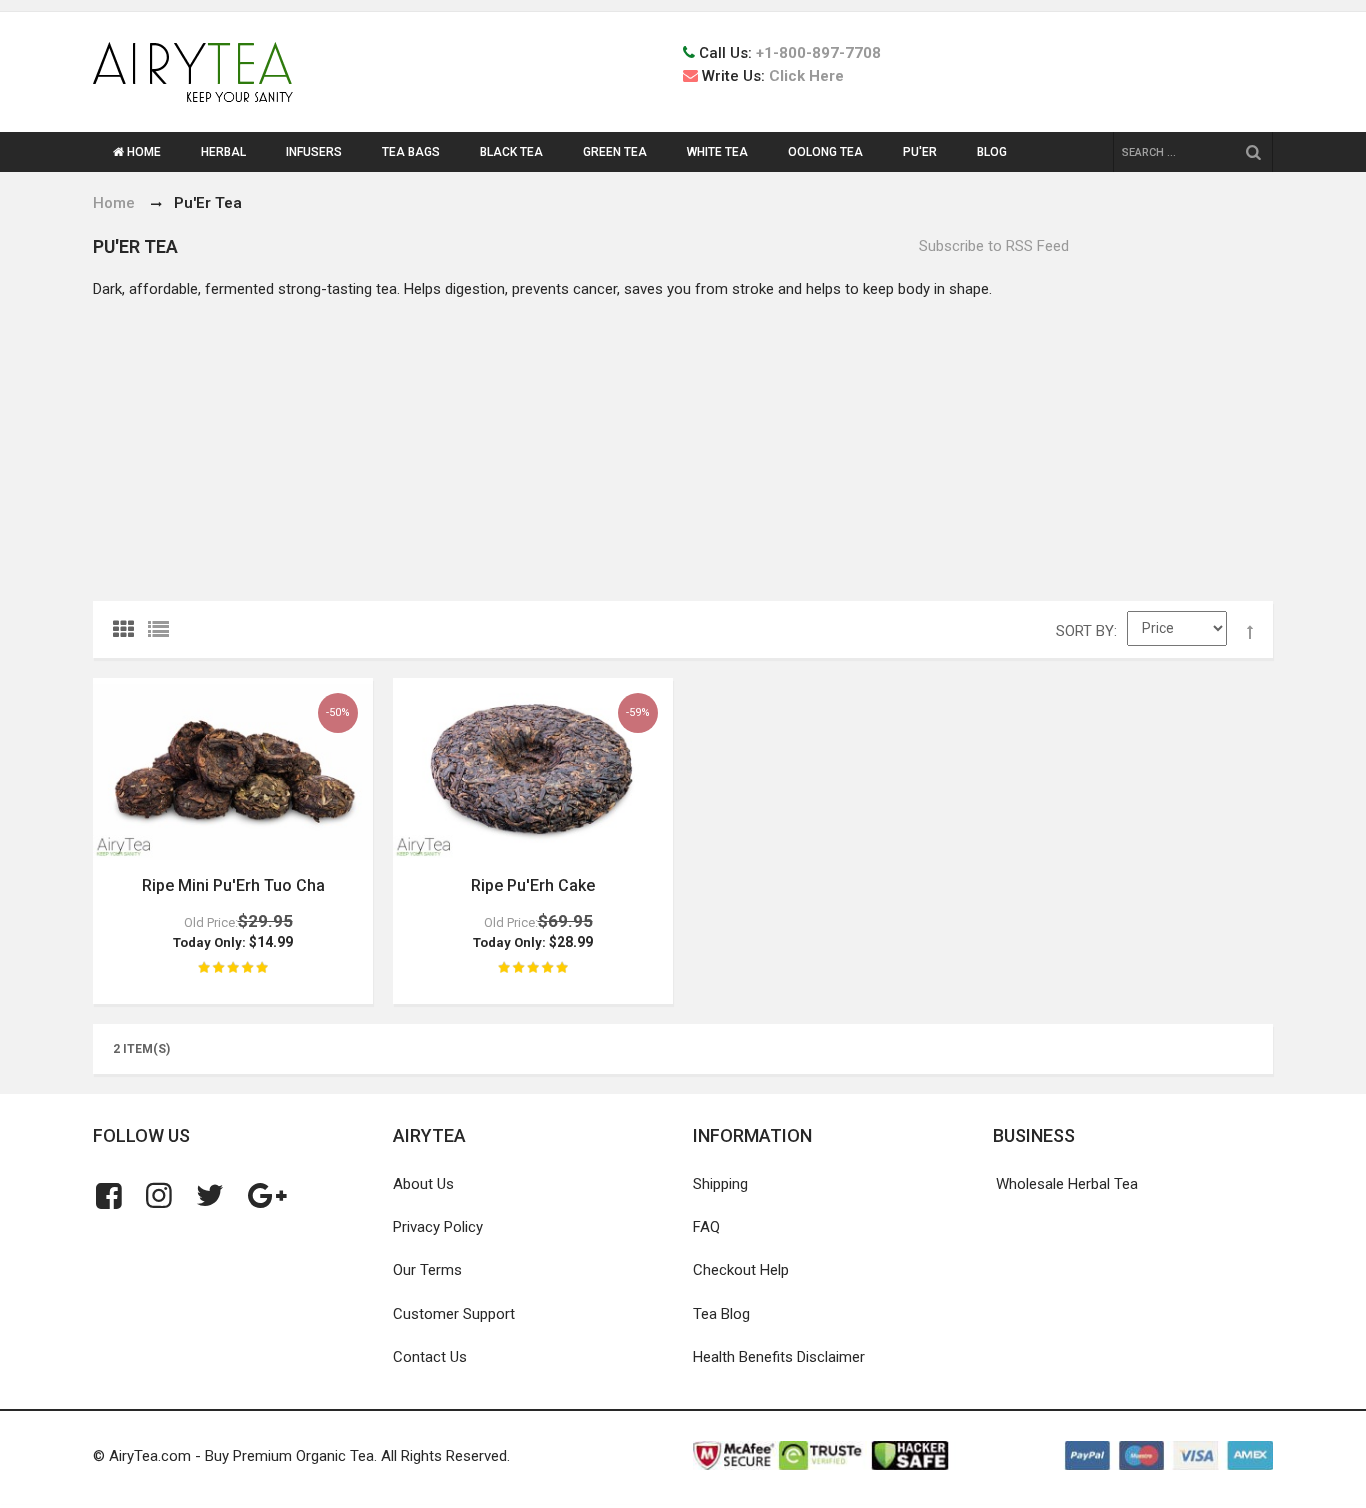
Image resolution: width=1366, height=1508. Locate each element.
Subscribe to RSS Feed (994, 246)
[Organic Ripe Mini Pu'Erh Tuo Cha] (233, 771)
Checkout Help (741, 1270)
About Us (423, 1184)
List (163, 634)
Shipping (720, 1184)
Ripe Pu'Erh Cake (533, 885)
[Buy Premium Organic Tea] (193, 72)
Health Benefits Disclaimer (779, 1357)
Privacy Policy (438, 1227)
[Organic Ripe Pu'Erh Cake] (533, 771)
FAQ (706, 1227)
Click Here (806, 76)
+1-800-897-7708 (818, 53)
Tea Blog (721, 1314)
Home (114, 203)
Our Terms (427, 1270)
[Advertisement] (683, 451)
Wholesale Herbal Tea (1067, 1184)
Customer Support (454, 1314)
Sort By (1085, 631)
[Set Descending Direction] (1250, 633)
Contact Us (430, 1357)
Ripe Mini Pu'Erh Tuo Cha (233, 885)
